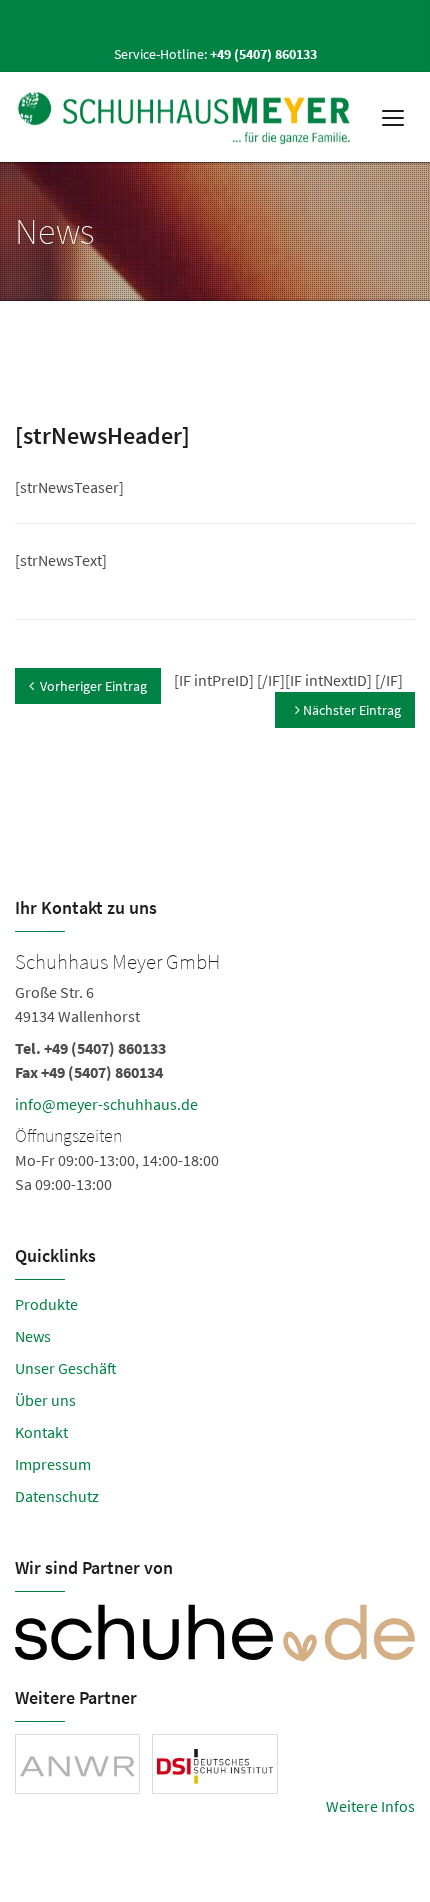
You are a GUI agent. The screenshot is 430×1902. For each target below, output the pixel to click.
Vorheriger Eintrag (93, 686)
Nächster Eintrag (350, 710)
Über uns (45, 1400)
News (33, 1336)
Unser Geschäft (66, 1368)
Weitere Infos (370, 1806)
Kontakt (41, 1432)
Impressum (53, 1464)
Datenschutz (57, 1496)
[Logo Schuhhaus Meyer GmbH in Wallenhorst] (186, 117)
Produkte (46, 1304)
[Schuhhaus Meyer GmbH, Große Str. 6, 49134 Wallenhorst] (215, 1070)
